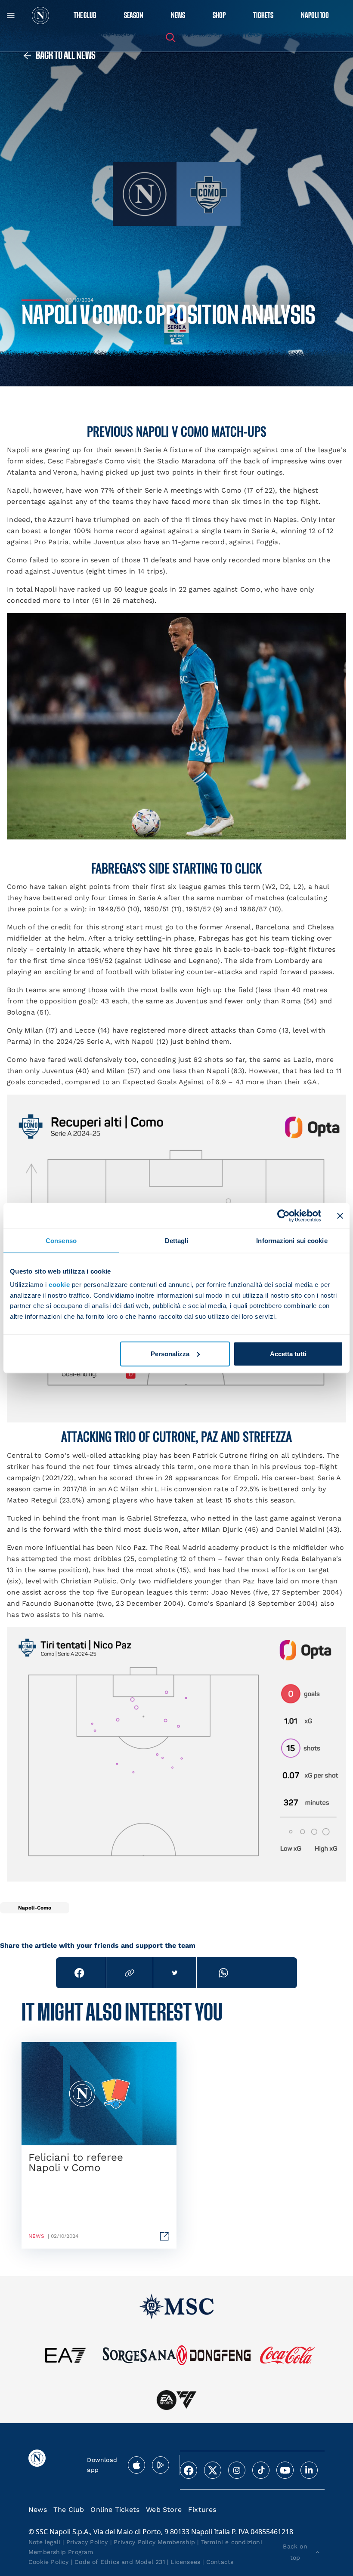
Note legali (44, 2542)
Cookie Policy (49, 2562)
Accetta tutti (288, 1354)
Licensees (185, 2562)
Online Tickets (115, 2510)
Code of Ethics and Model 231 (120, 2562)
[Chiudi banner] (340, 1216)
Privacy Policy (87, 2542)
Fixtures (202, 2510)
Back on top (295, 2552)
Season (134, 16)
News (38, 2510)
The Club (69, 2510)
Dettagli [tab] (177, 1240)
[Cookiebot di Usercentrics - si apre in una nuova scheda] (283, 1216)
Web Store (164, 2510)
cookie (59, 1285)
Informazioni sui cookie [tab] (292, 1240)
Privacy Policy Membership (154, 2542)
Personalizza (170, 1354)
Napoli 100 (315, 16)
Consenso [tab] (61, 1240)
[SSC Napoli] (40, 15)
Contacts (220, 2562)
